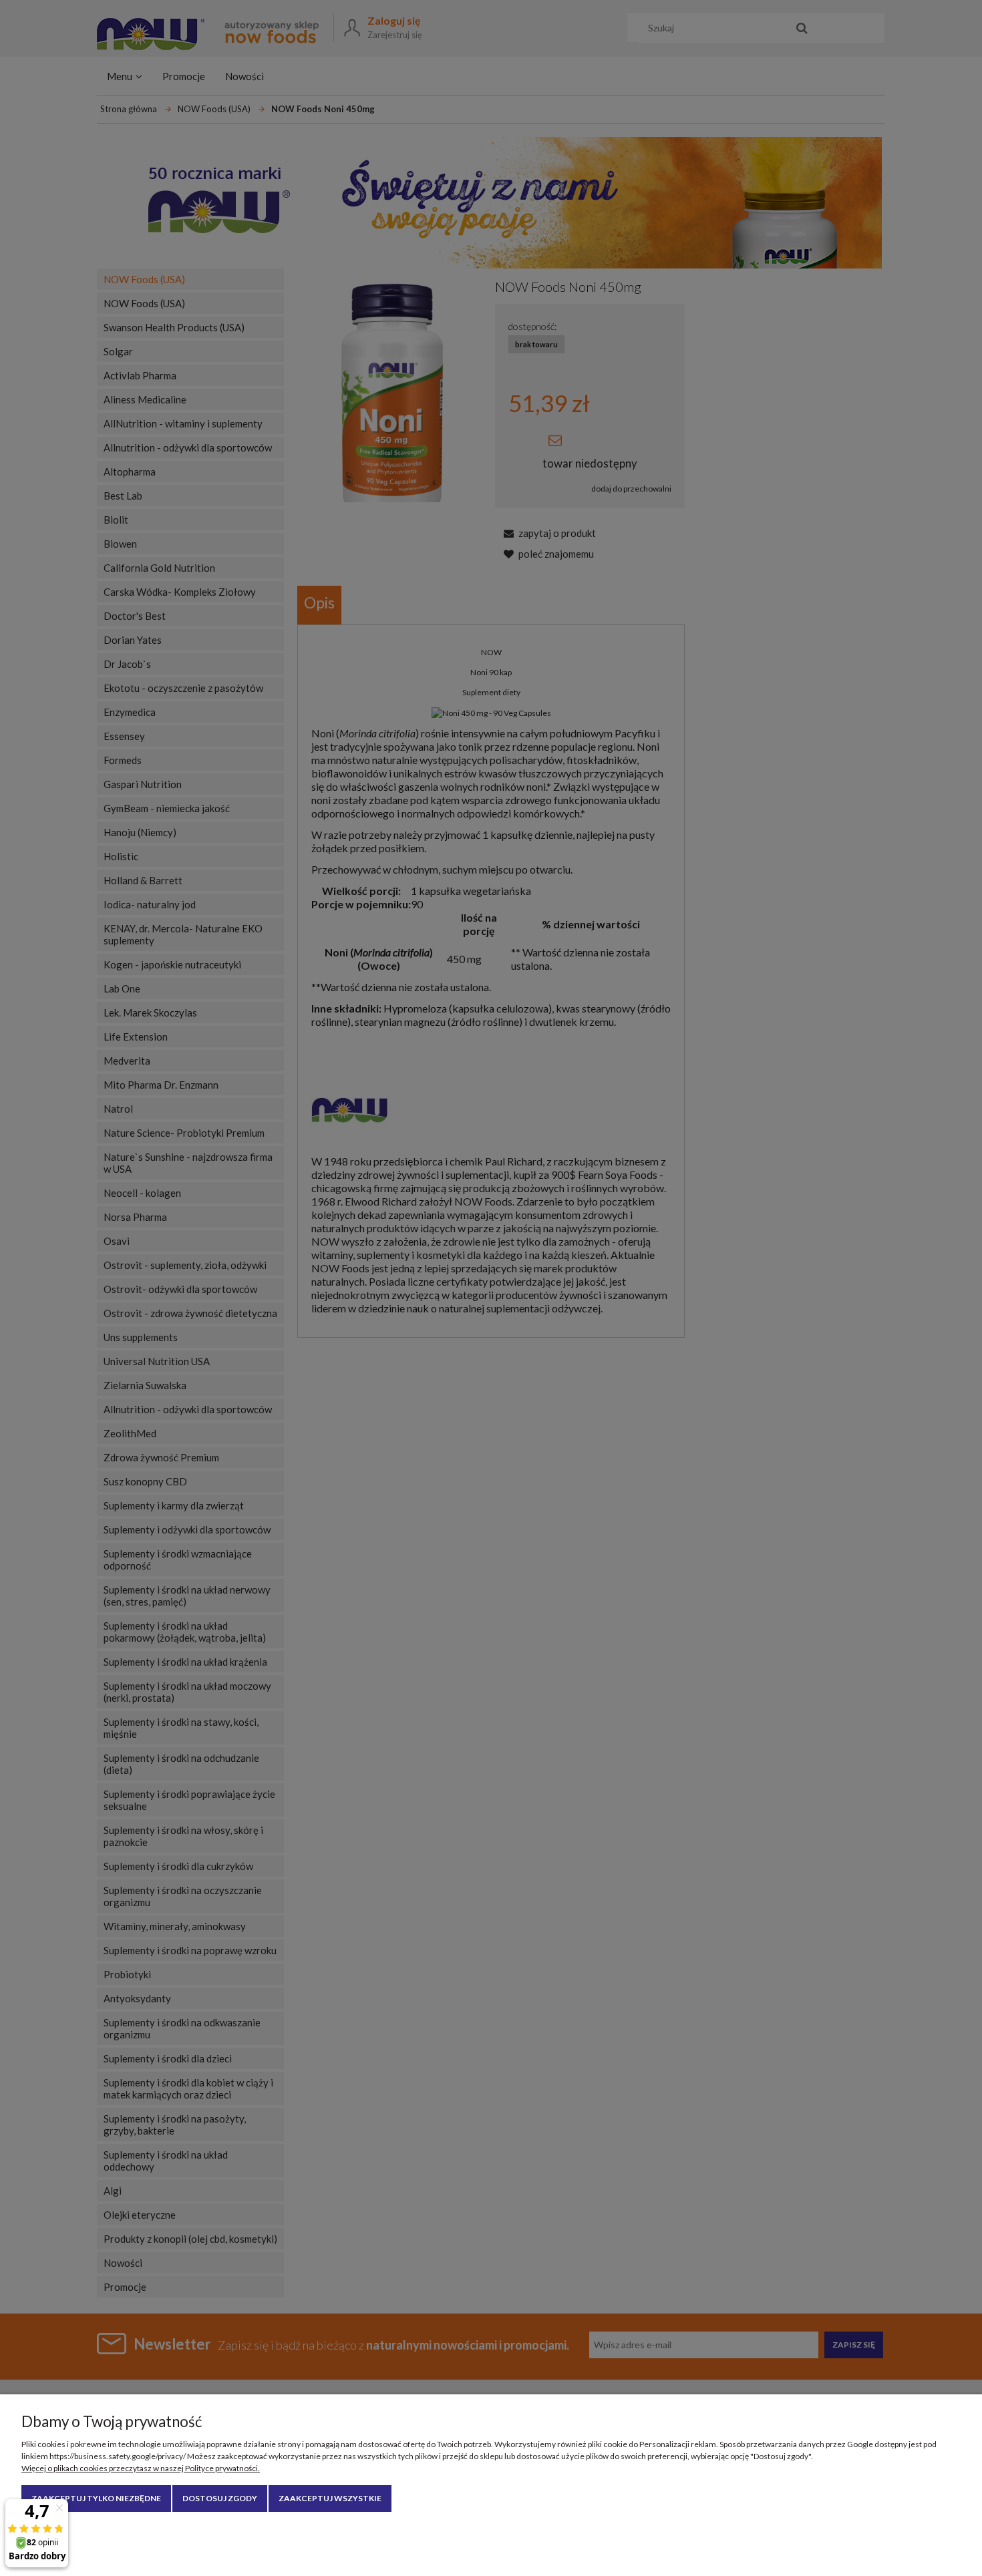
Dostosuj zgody (220, 2498)
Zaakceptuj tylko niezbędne (96, 2498)
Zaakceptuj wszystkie (330, 2498)
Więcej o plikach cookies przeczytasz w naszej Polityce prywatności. (141, 2468)
